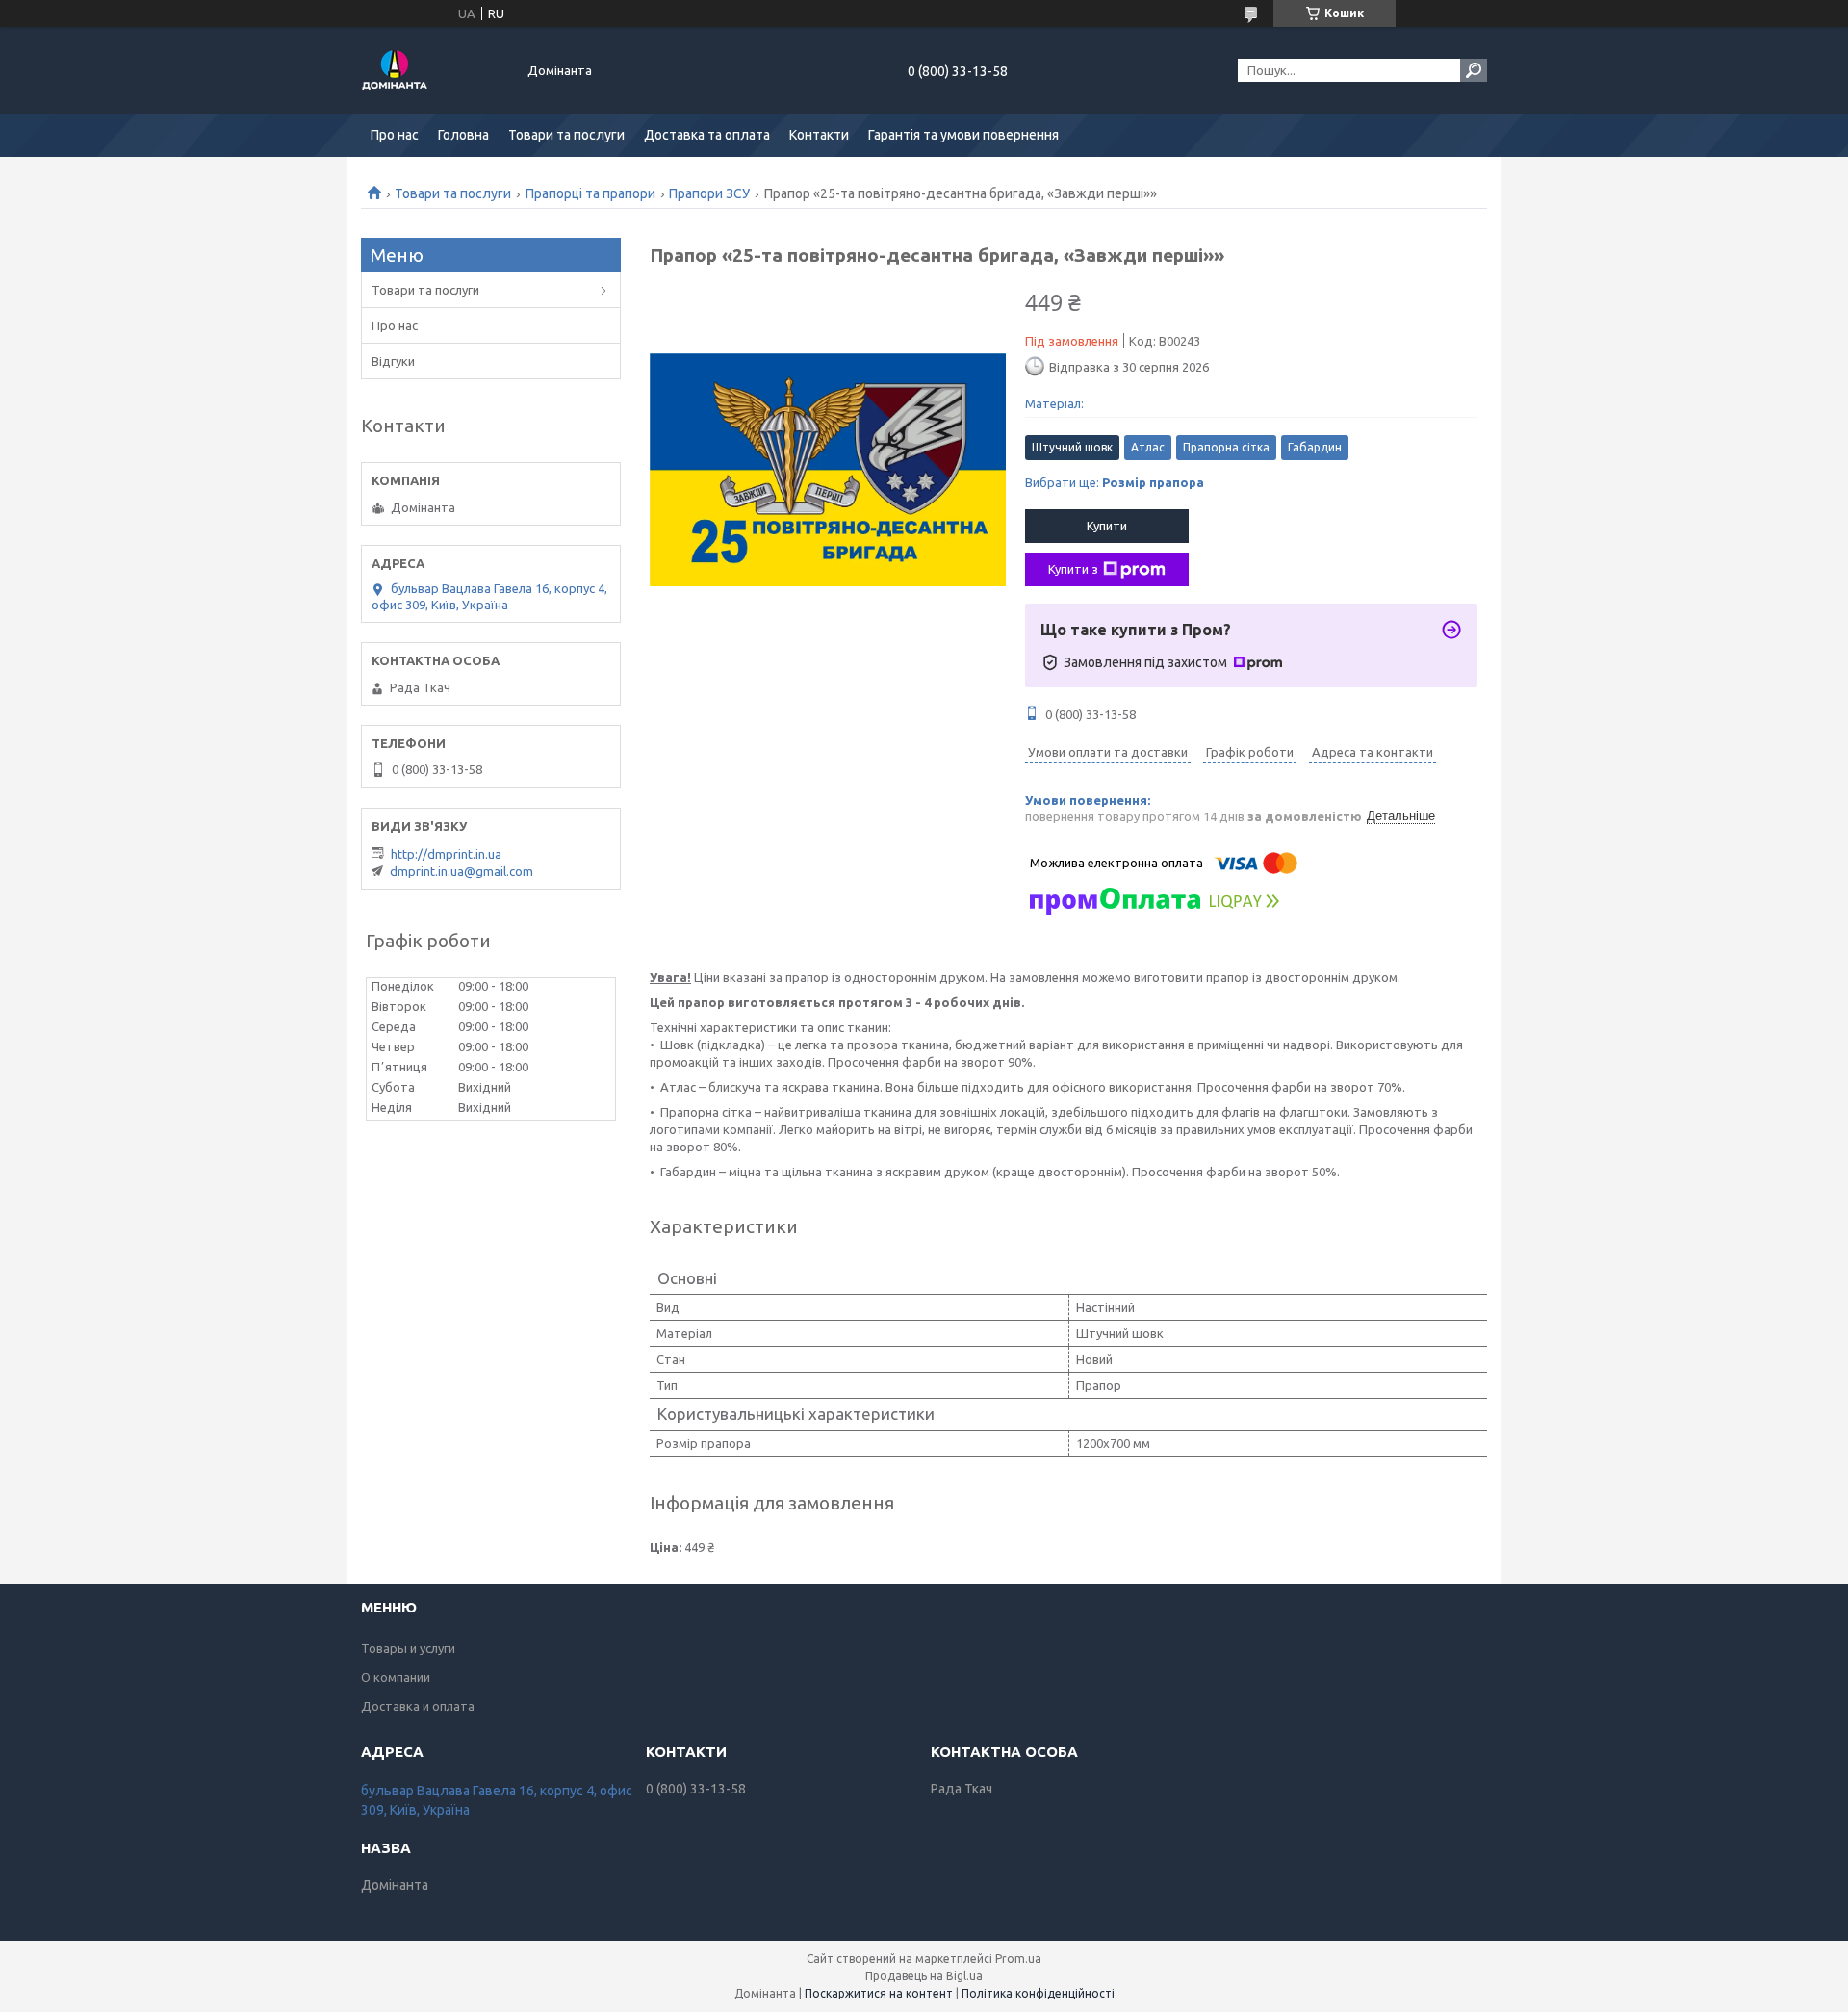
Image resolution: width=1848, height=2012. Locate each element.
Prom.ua (1018, 1959)
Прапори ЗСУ (709, 193)
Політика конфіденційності (1038, 1993)
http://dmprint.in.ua (446, 854)
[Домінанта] (433, 70)
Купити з (1073, 569)
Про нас (395, 135)
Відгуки (393, 361)
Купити (1107, 526)
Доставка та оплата (707, 135)
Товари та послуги (566, 135)
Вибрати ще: (1115, 482)
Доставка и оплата (418, 1706)
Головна (463, 135)
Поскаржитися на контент (879, 1993)
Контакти (819, 135)
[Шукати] (1474, 70)
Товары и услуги (408, 1648)
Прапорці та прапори (590, 193)
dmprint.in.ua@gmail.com (462, 871)
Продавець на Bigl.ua (924, 1976)
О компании (396, 1677)
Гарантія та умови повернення (963, 135)
